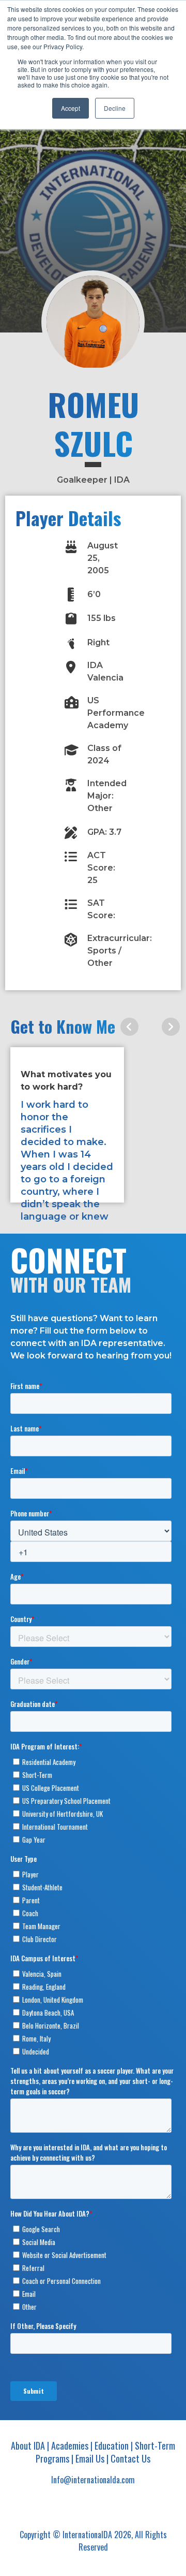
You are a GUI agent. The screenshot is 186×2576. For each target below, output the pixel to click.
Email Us (90, 2458)
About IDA (28, 2445)
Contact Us (130, 2458)
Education (112, 2445)
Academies (70, 2445)
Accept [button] (71, 108)
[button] (129, 1027)
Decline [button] (115, 108)
